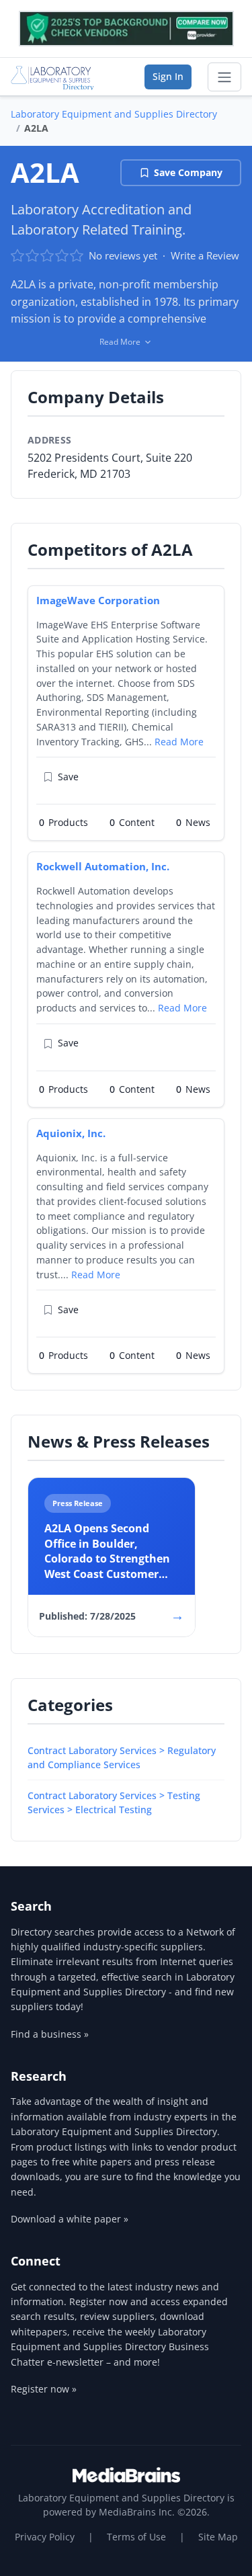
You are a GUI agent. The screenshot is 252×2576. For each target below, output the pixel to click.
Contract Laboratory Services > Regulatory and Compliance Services (122, 1757)
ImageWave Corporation (98, 600)
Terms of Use (136, 2537)
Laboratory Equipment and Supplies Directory (114, 114)
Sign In (168, 76)
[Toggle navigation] (224, 77)
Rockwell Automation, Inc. (103, 866)
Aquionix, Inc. (71, 1133)
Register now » (44, 2389)
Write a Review (205, 255)
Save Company (188, 172)
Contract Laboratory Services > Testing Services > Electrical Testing (114, 1802)
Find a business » (50, 2034)
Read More (179, 742)
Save (68, 777)
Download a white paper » (70, 2219)
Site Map (218, 2537)
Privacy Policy (45, 2537)
